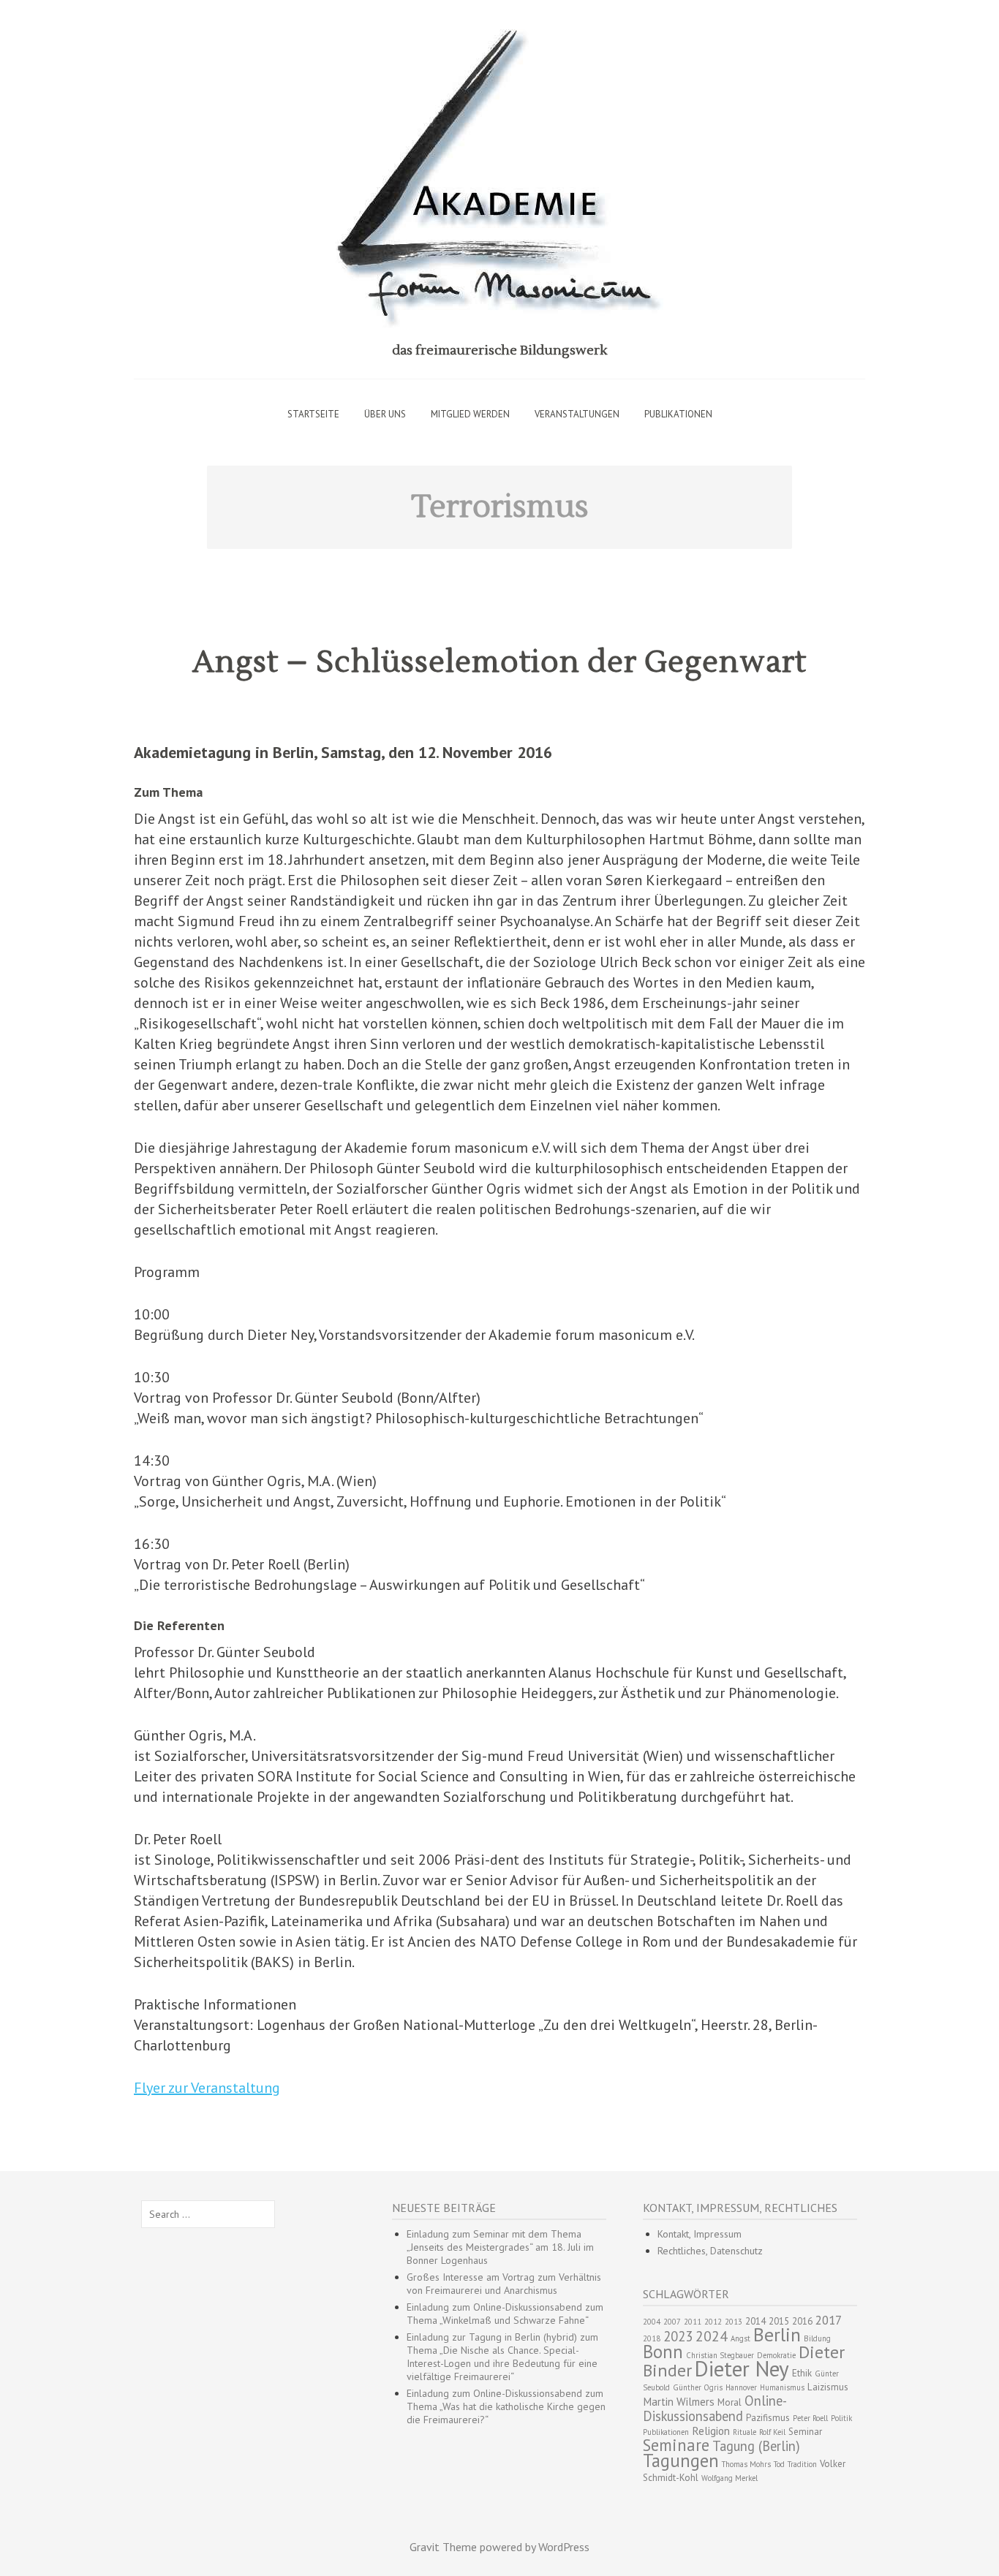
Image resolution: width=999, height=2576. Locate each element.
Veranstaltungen (577, 414)
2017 (829, 2320)
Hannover (741, 2387)
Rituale (744, 2432)
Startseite (313, 414)
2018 (652, 2338)
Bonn (663, 2352)
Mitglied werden (470, 414)
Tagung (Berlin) (756, 2446)
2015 (779, 2321)
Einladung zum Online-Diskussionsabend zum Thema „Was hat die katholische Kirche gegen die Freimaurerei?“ (506, 2406)
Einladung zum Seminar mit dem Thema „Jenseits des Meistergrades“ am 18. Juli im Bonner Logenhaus (500, 2247)
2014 (755, 2321)
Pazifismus (768, 2418)
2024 (712, 2336)
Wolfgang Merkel (730, 2478)
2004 (652, 2322)
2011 (693, 2322)
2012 (713, 2322)
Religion (711, 2431)
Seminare (676, 2445)
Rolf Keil (772, 2432)
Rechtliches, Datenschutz (710, 2251)
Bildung (817, 2338)
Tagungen (681, 2461)
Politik (841, 2418)
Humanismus (782, 2387)
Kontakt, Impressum (700, 2234)
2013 (734, 2322)
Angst (740, 2338)
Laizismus (828, 2387)
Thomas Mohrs (746, 2464)
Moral (730, 2402)
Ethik (802, 2373)
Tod (779, 2464)
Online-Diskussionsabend (715, 2408)
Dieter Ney (742, 2368)
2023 (678, 2336)
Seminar (805, 2432)
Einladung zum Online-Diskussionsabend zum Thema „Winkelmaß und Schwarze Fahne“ (505, 2314)
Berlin (777, 2334)
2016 (802, 2321)
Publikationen (678, 414)
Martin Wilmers (679, 2402)
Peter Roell (810, 2418)
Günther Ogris (698, 2387)
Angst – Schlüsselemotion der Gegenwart (499, 662)
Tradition (802, 2464)
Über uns (385, 414)
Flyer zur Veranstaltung (207, 2088)
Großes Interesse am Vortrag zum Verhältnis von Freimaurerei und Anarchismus (504, 2284)
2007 (672, 2322)
